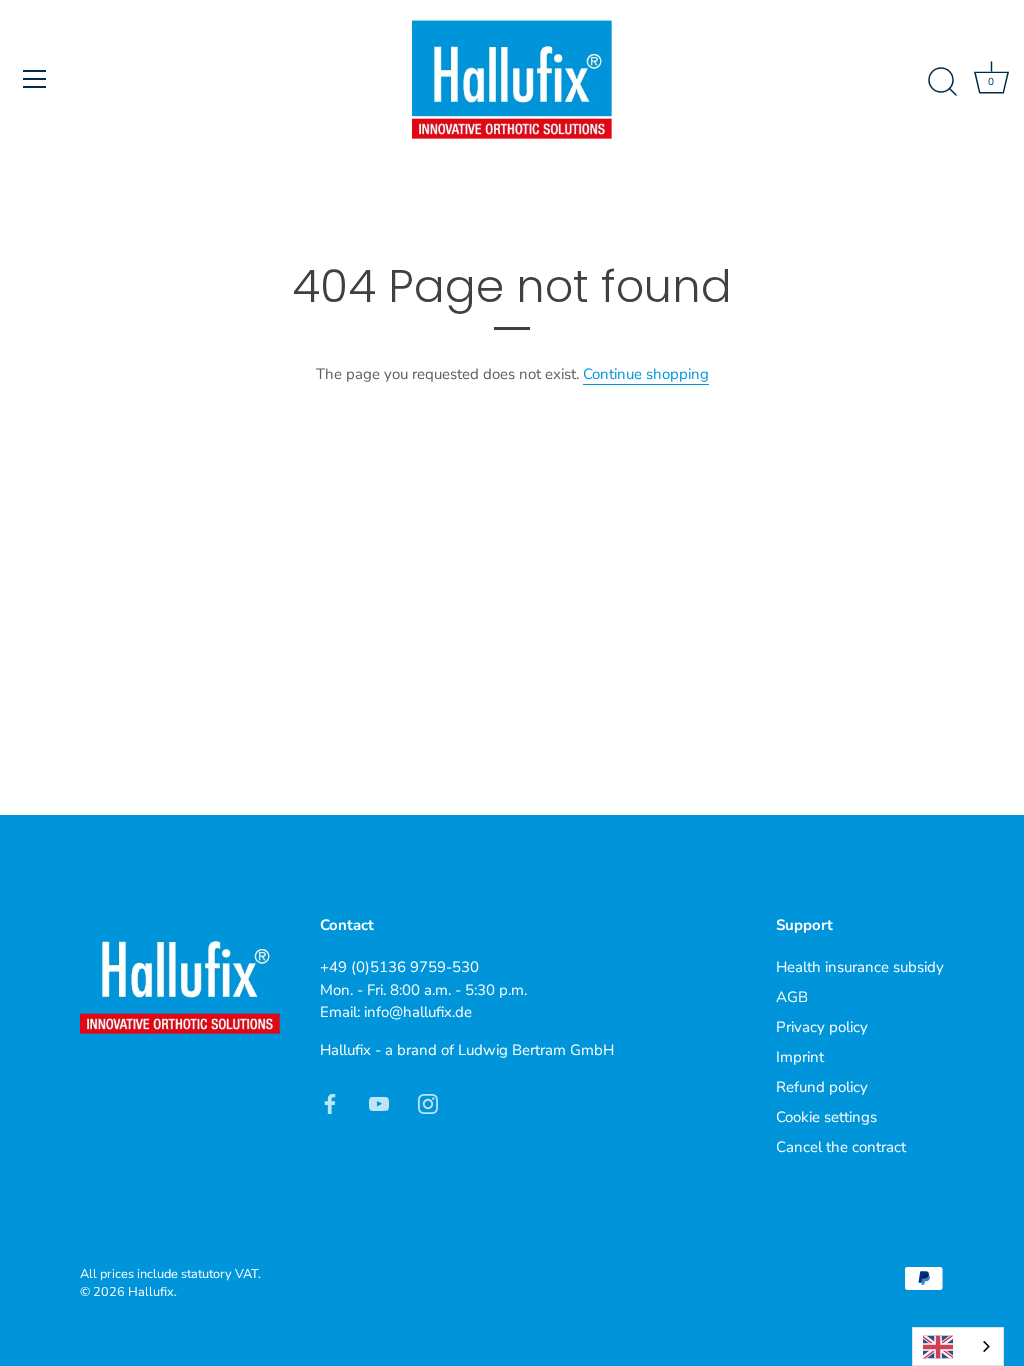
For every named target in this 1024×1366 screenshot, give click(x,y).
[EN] (958, 1346)
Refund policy (822, 1087)
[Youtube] (379, 1102)
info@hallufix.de (418, 1012)
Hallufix (151, 1292)
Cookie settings (826, 1117)
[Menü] (35, 79)
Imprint (800, 1057)
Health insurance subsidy (860, 967)
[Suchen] (942, 82)
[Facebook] (330, 1102)
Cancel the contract (841, 1147)
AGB (792, 997)
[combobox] (958, 1346)
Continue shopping (646, 374)
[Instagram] (428, 1102)
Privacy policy (822, 1027)
